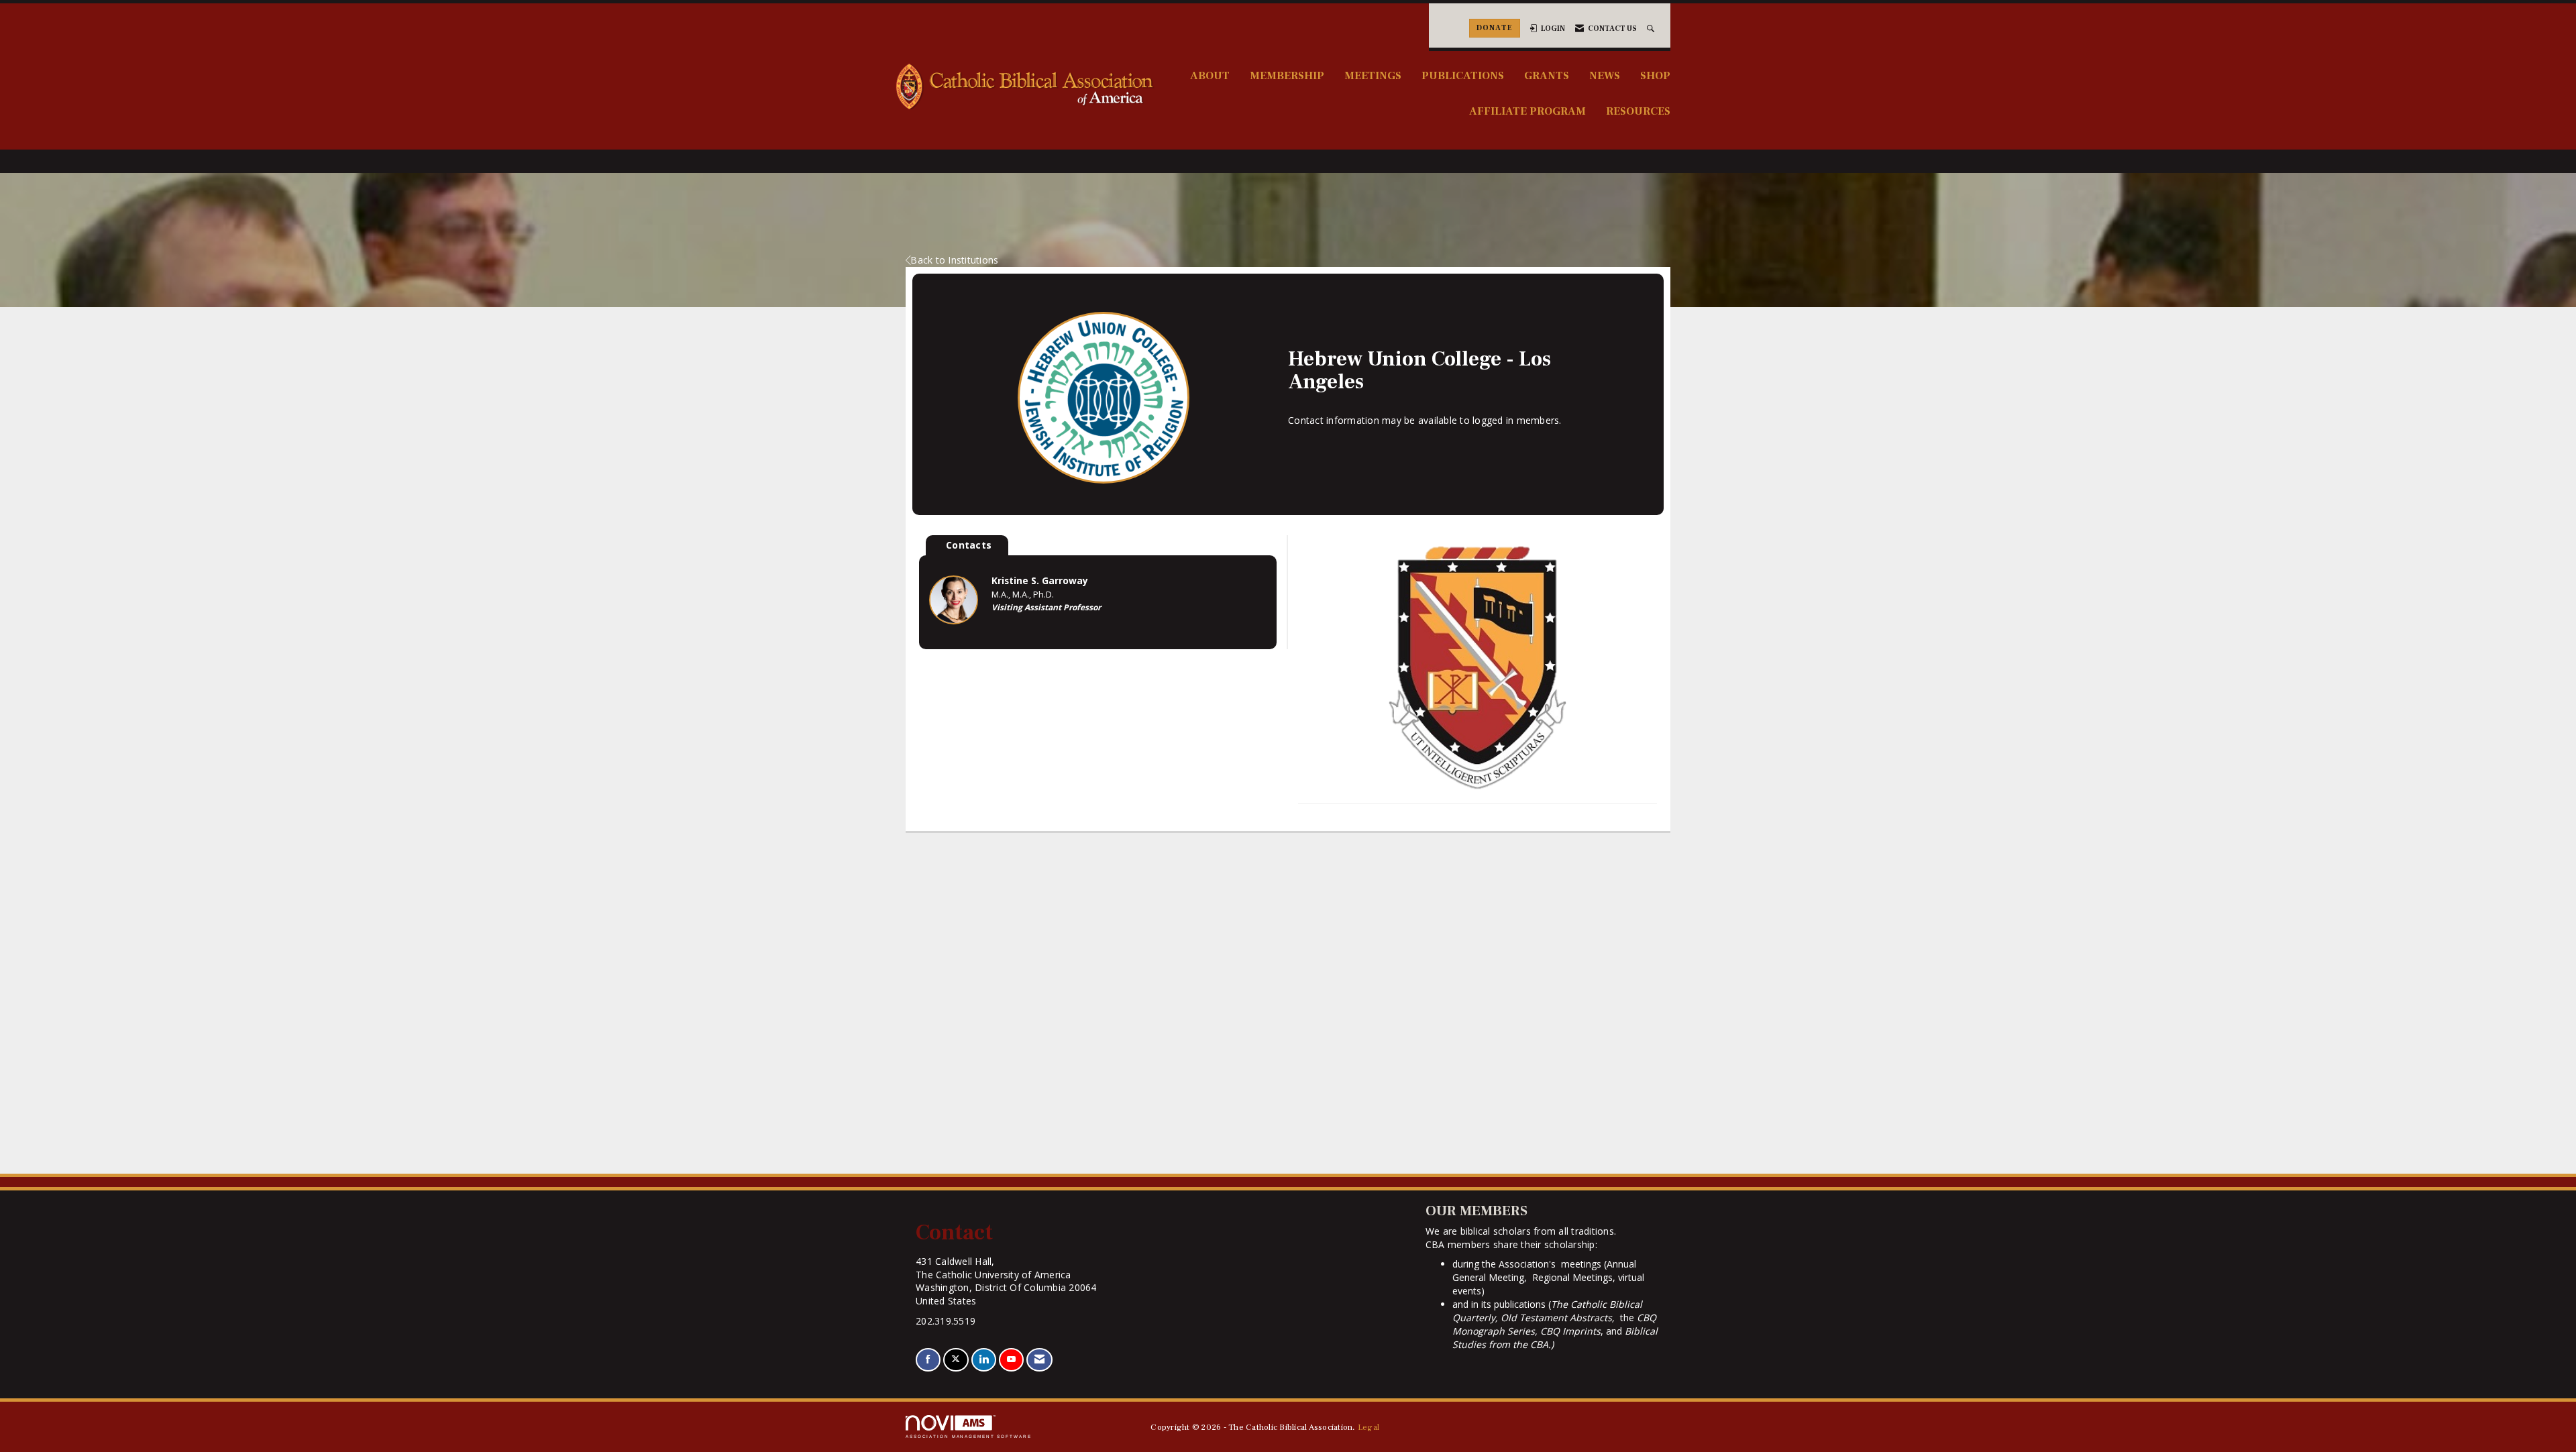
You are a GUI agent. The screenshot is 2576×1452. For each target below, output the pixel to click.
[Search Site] (1652, 29)
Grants (1547, 75)
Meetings (1373, 75)
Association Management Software (969, 1436)
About (1210, 75)
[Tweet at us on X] (956, 1360)
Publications (1463, 75)
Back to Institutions (954, 260)
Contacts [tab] (969, 545)
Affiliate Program (1527, 111)
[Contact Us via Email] (1039, 1360)
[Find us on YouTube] (1011, 1360)
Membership (1287, 75)
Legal (1368, 1427)
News (1605, 75)
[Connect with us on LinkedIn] (984, 1360)
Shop (1655, 75)
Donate (1495, 28)
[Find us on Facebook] (928, 1360)
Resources (1638, 111)
